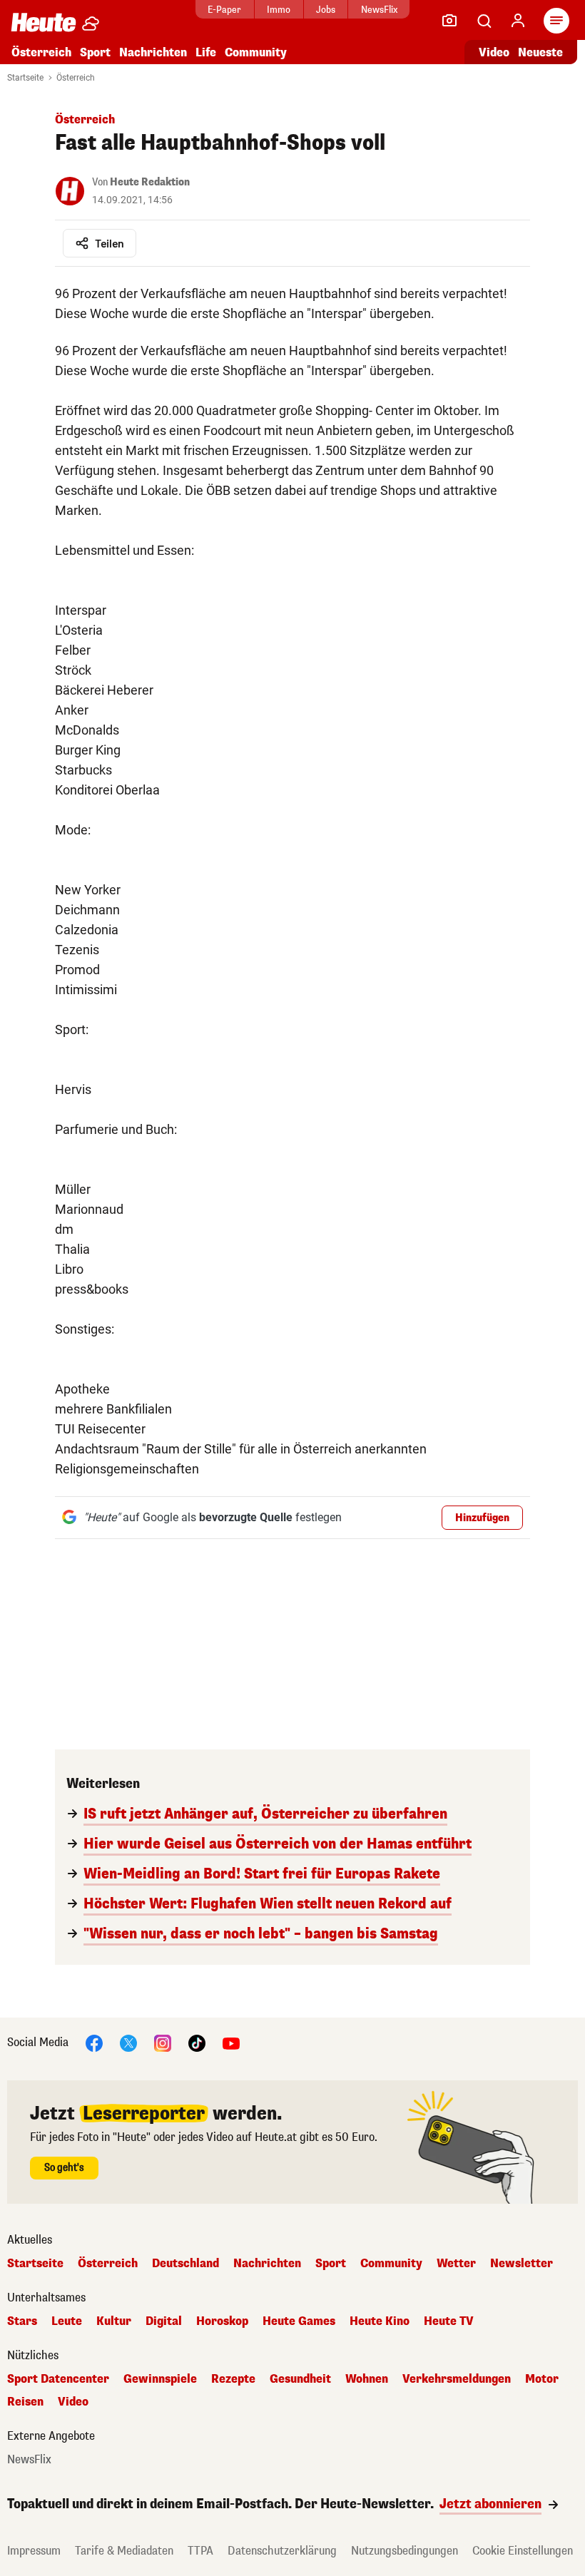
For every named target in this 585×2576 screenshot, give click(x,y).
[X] (128, 2042)
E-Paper (224, 10)
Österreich (41, 52)
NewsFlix (379, 10)
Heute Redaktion (150, 182)
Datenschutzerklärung (282, 2551)
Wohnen (367, 2379)
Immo (279, 10)
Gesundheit (300, 2379)
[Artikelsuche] (484, 21)
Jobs (326, 10)
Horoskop (222, 2321)
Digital (164, 2321)
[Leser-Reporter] (449, 21)
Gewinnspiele (160, 2379)
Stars (22, 2321)
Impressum (34, 2551)
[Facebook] (94, 2042)
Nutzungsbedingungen (405, 2551)
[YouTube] (231, 2042)
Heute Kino (380, 2321)
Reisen (25, 2402)
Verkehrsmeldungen (457, 2379)
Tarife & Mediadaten (124, 2551)
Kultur (114, 2321)
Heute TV (449, 2321)
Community (256, 52)
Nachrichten (267, 2264)
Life (206, 52)
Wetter (456, 2264)
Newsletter (522, 2264)
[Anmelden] (518, 21)
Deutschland (185, 2264)
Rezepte (233, 2379)
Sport (95, 52)
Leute (67, 2321)
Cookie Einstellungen (523, 2551)
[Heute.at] (44, 22)
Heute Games (299, 2321)
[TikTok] (197, 2042)
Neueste (540, 52)
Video (494, 52)
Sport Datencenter (58, 2379)
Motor (542, 2379)
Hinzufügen (482, 1518)
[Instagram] (163, 2042)
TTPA (200, 2551)
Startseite (25, 78)
